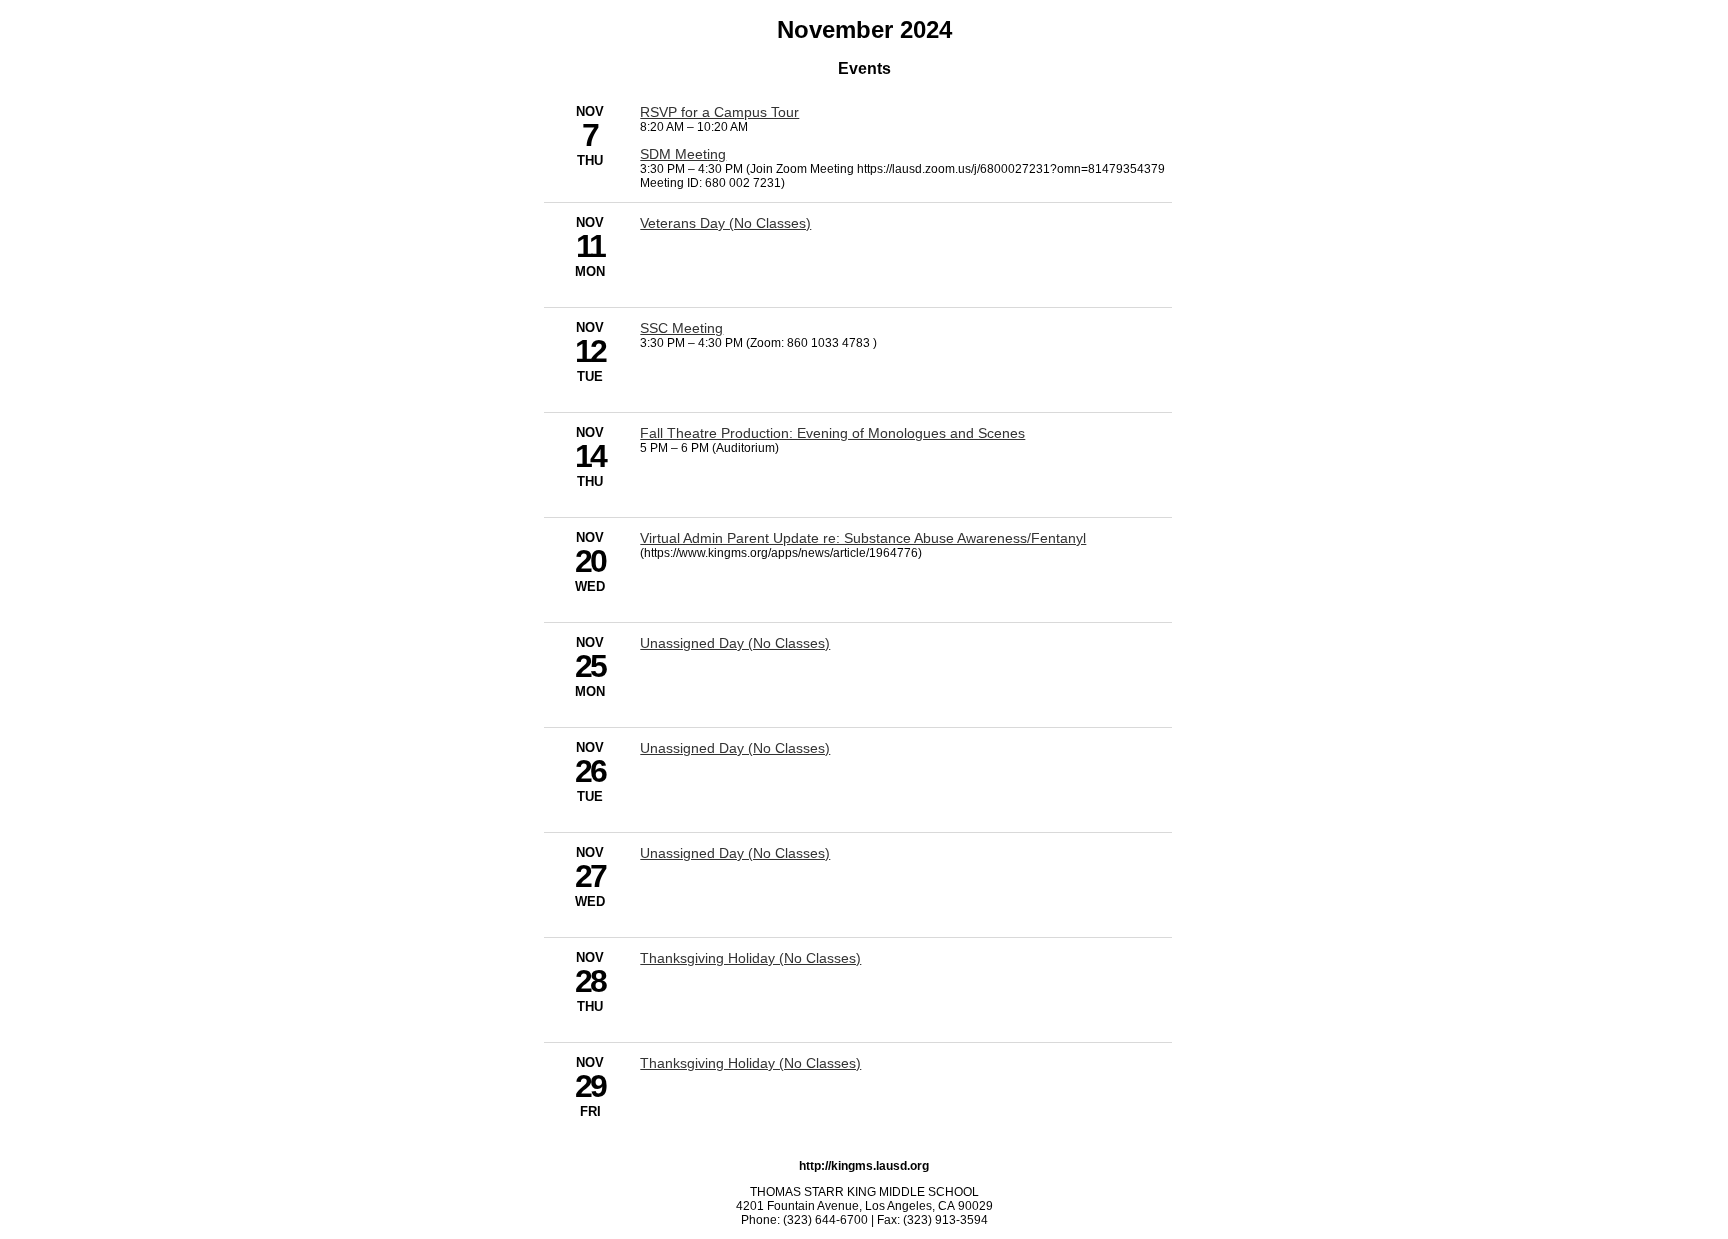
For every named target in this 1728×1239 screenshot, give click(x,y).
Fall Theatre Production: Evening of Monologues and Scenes (832, 433)
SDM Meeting (683, 154)
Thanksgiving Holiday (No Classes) (750, 958)
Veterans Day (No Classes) (725, 223)
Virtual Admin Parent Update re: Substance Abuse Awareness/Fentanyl (863, 538)
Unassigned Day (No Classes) (735, 643)
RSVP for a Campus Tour (719, 112)
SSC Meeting (681, 328)
